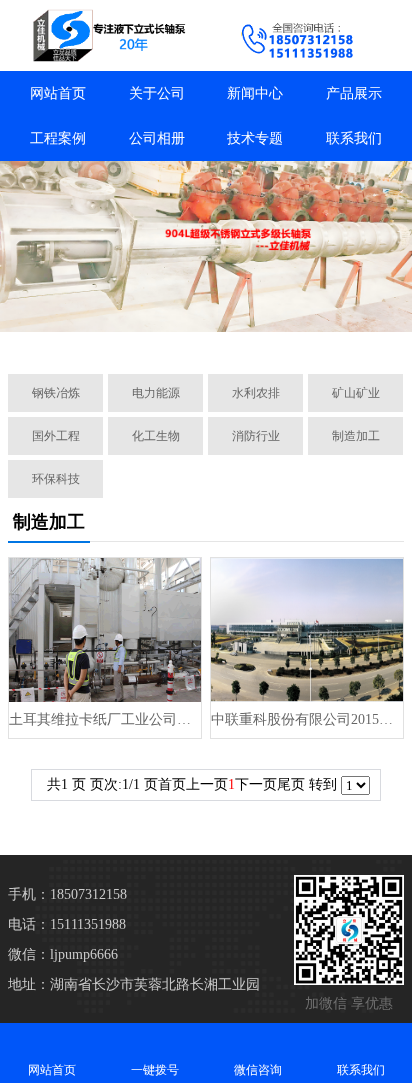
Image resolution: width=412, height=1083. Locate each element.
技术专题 (255, 138)
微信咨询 (258, 1070)
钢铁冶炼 (56, 393)
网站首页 (58, 93)
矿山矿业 (356, 393)
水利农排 (256, 393)
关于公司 (157, 93)
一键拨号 (155, 1070)
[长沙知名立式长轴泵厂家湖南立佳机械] (103, 35)
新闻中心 (255, 93)
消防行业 (256, 436)
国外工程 (56, 436)
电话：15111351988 (67, 924)
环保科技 (56, 479)
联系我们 (354, 138)
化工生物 (156, 436)
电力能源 (156, 393)
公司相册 (157, 138)
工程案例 (58, 138)
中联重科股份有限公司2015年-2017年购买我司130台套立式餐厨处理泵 (307, 719)
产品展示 (354, 93)
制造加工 (356, 436)
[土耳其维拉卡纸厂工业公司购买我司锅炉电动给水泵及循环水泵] (105, 630)
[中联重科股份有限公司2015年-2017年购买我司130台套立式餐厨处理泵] (307, 630)
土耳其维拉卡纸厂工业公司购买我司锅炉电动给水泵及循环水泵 (105, 719)
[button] (104, 336)
